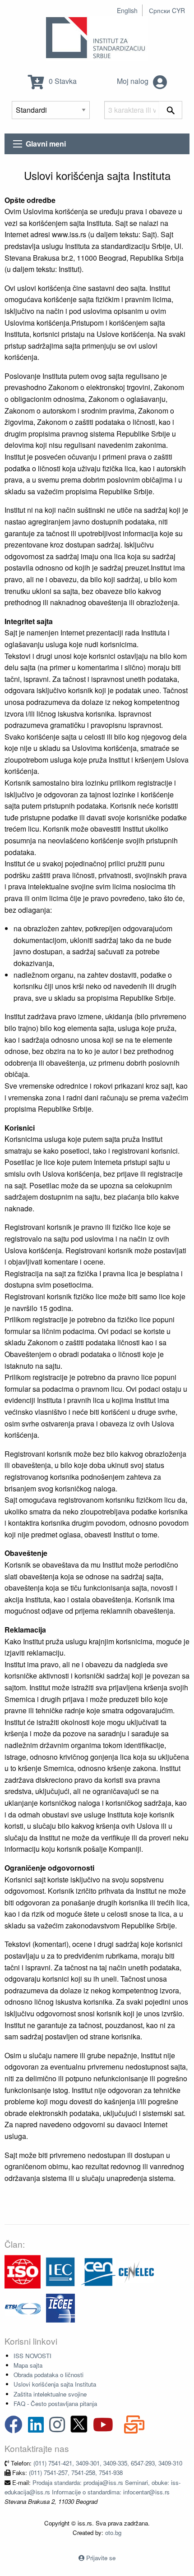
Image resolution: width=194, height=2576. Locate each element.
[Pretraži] (171, 110)
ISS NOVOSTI (32, 2356)
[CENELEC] (136, 2271)
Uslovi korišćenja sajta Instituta (55, 2384)
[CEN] (98, 2271)
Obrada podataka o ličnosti (48, 2375)
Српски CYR (167, 10)
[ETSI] (23, 2307)
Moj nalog (134, 81)
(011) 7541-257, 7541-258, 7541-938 (76, 2472)
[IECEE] (60, 2307)
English (127, 10)
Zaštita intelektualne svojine (50, 2394)
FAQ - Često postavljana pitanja (55, 2403)
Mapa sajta (28, 2365)
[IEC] (60, 2271)
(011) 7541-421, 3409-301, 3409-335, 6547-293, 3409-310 (108, 2463)
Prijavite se (101, 2558)
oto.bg (113, 2532)
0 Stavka (62, 81)
